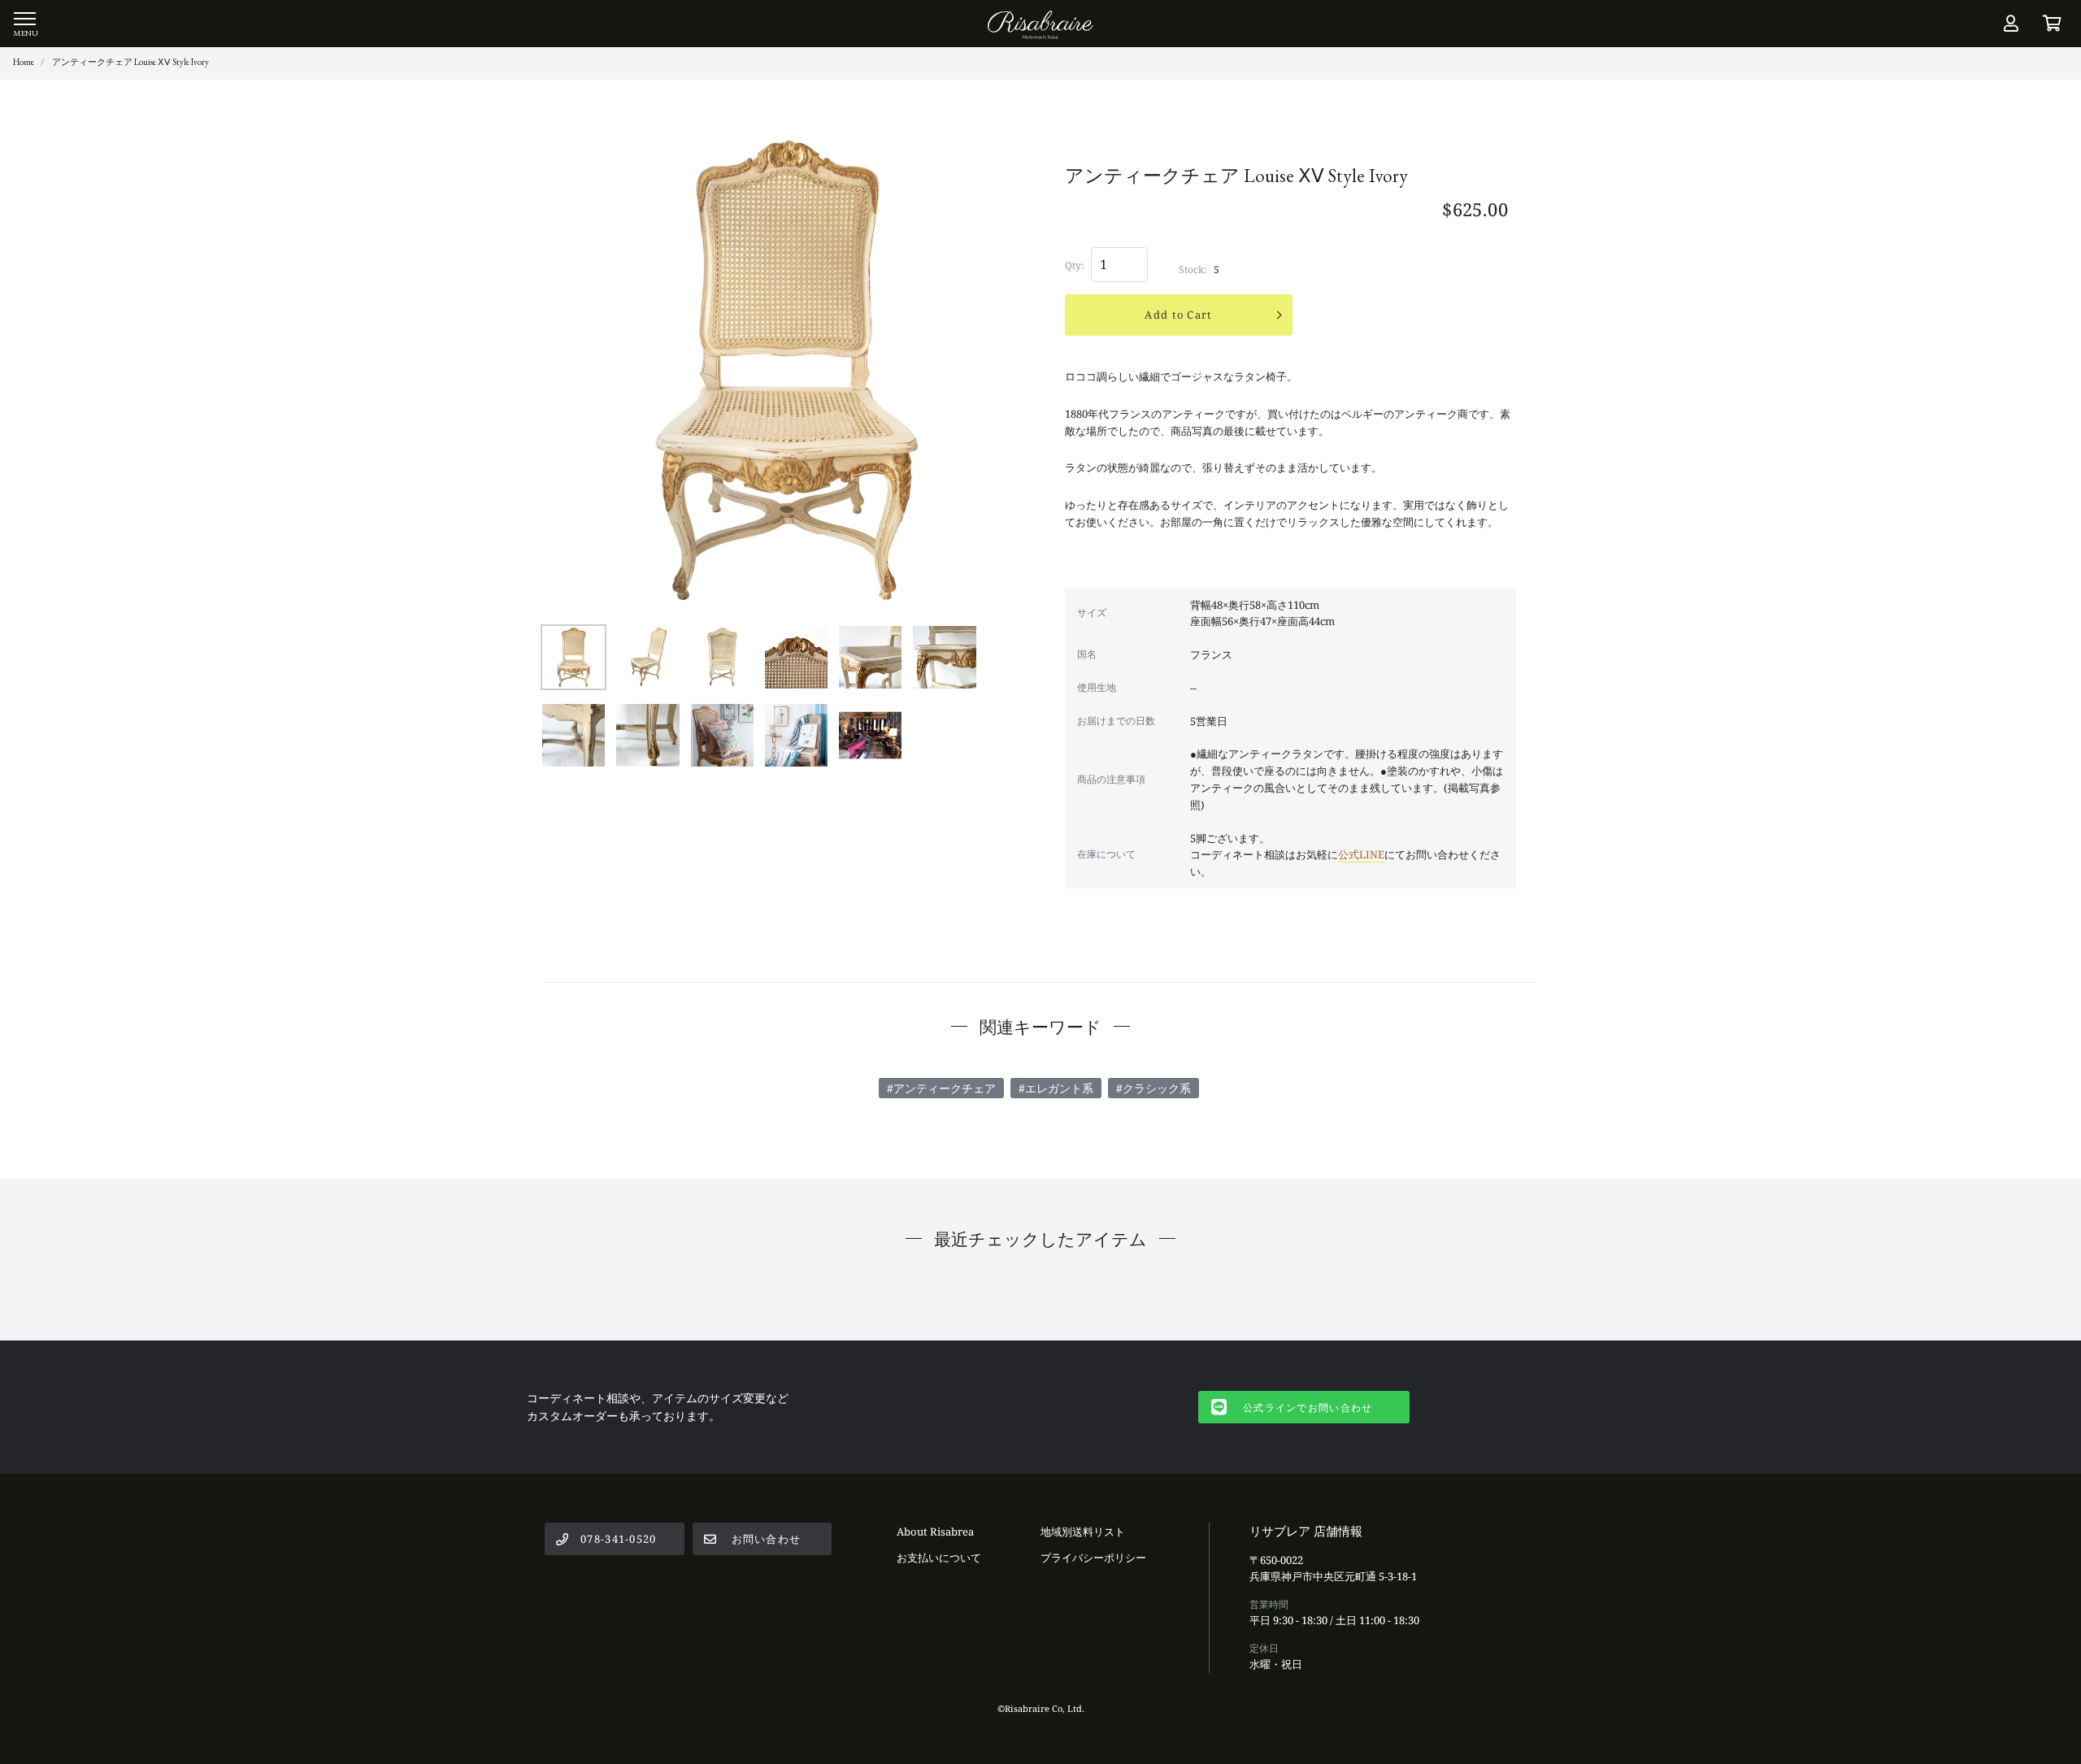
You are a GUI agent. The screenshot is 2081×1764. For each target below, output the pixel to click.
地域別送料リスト (1083, 1532)
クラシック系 (1157, 1088)
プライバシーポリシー (1093, 1558)
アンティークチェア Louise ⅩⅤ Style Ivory (130, 62)
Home (24, 62)
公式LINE (1361, 854)
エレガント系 (1059, 1088)
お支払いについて (939, 1558)
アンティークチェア (945, 1088)
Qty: (1074, 265)
